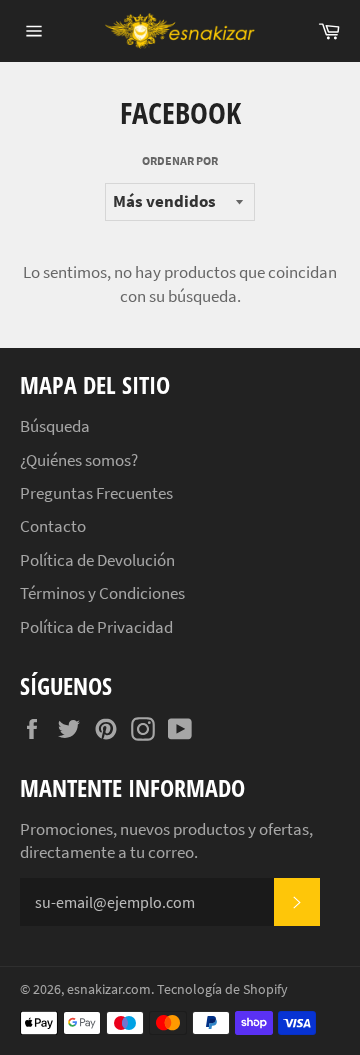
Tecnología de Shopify (222, 989)
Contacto (53, 526)
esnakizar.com (109, 989)
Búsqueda (55, 426)
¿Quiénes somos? (79, 460)
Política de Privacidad (96, 627)
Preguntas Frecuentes (96, 493)
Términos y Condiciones (102, 593)
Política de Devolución (97, 560)
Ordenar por (180, 160)
